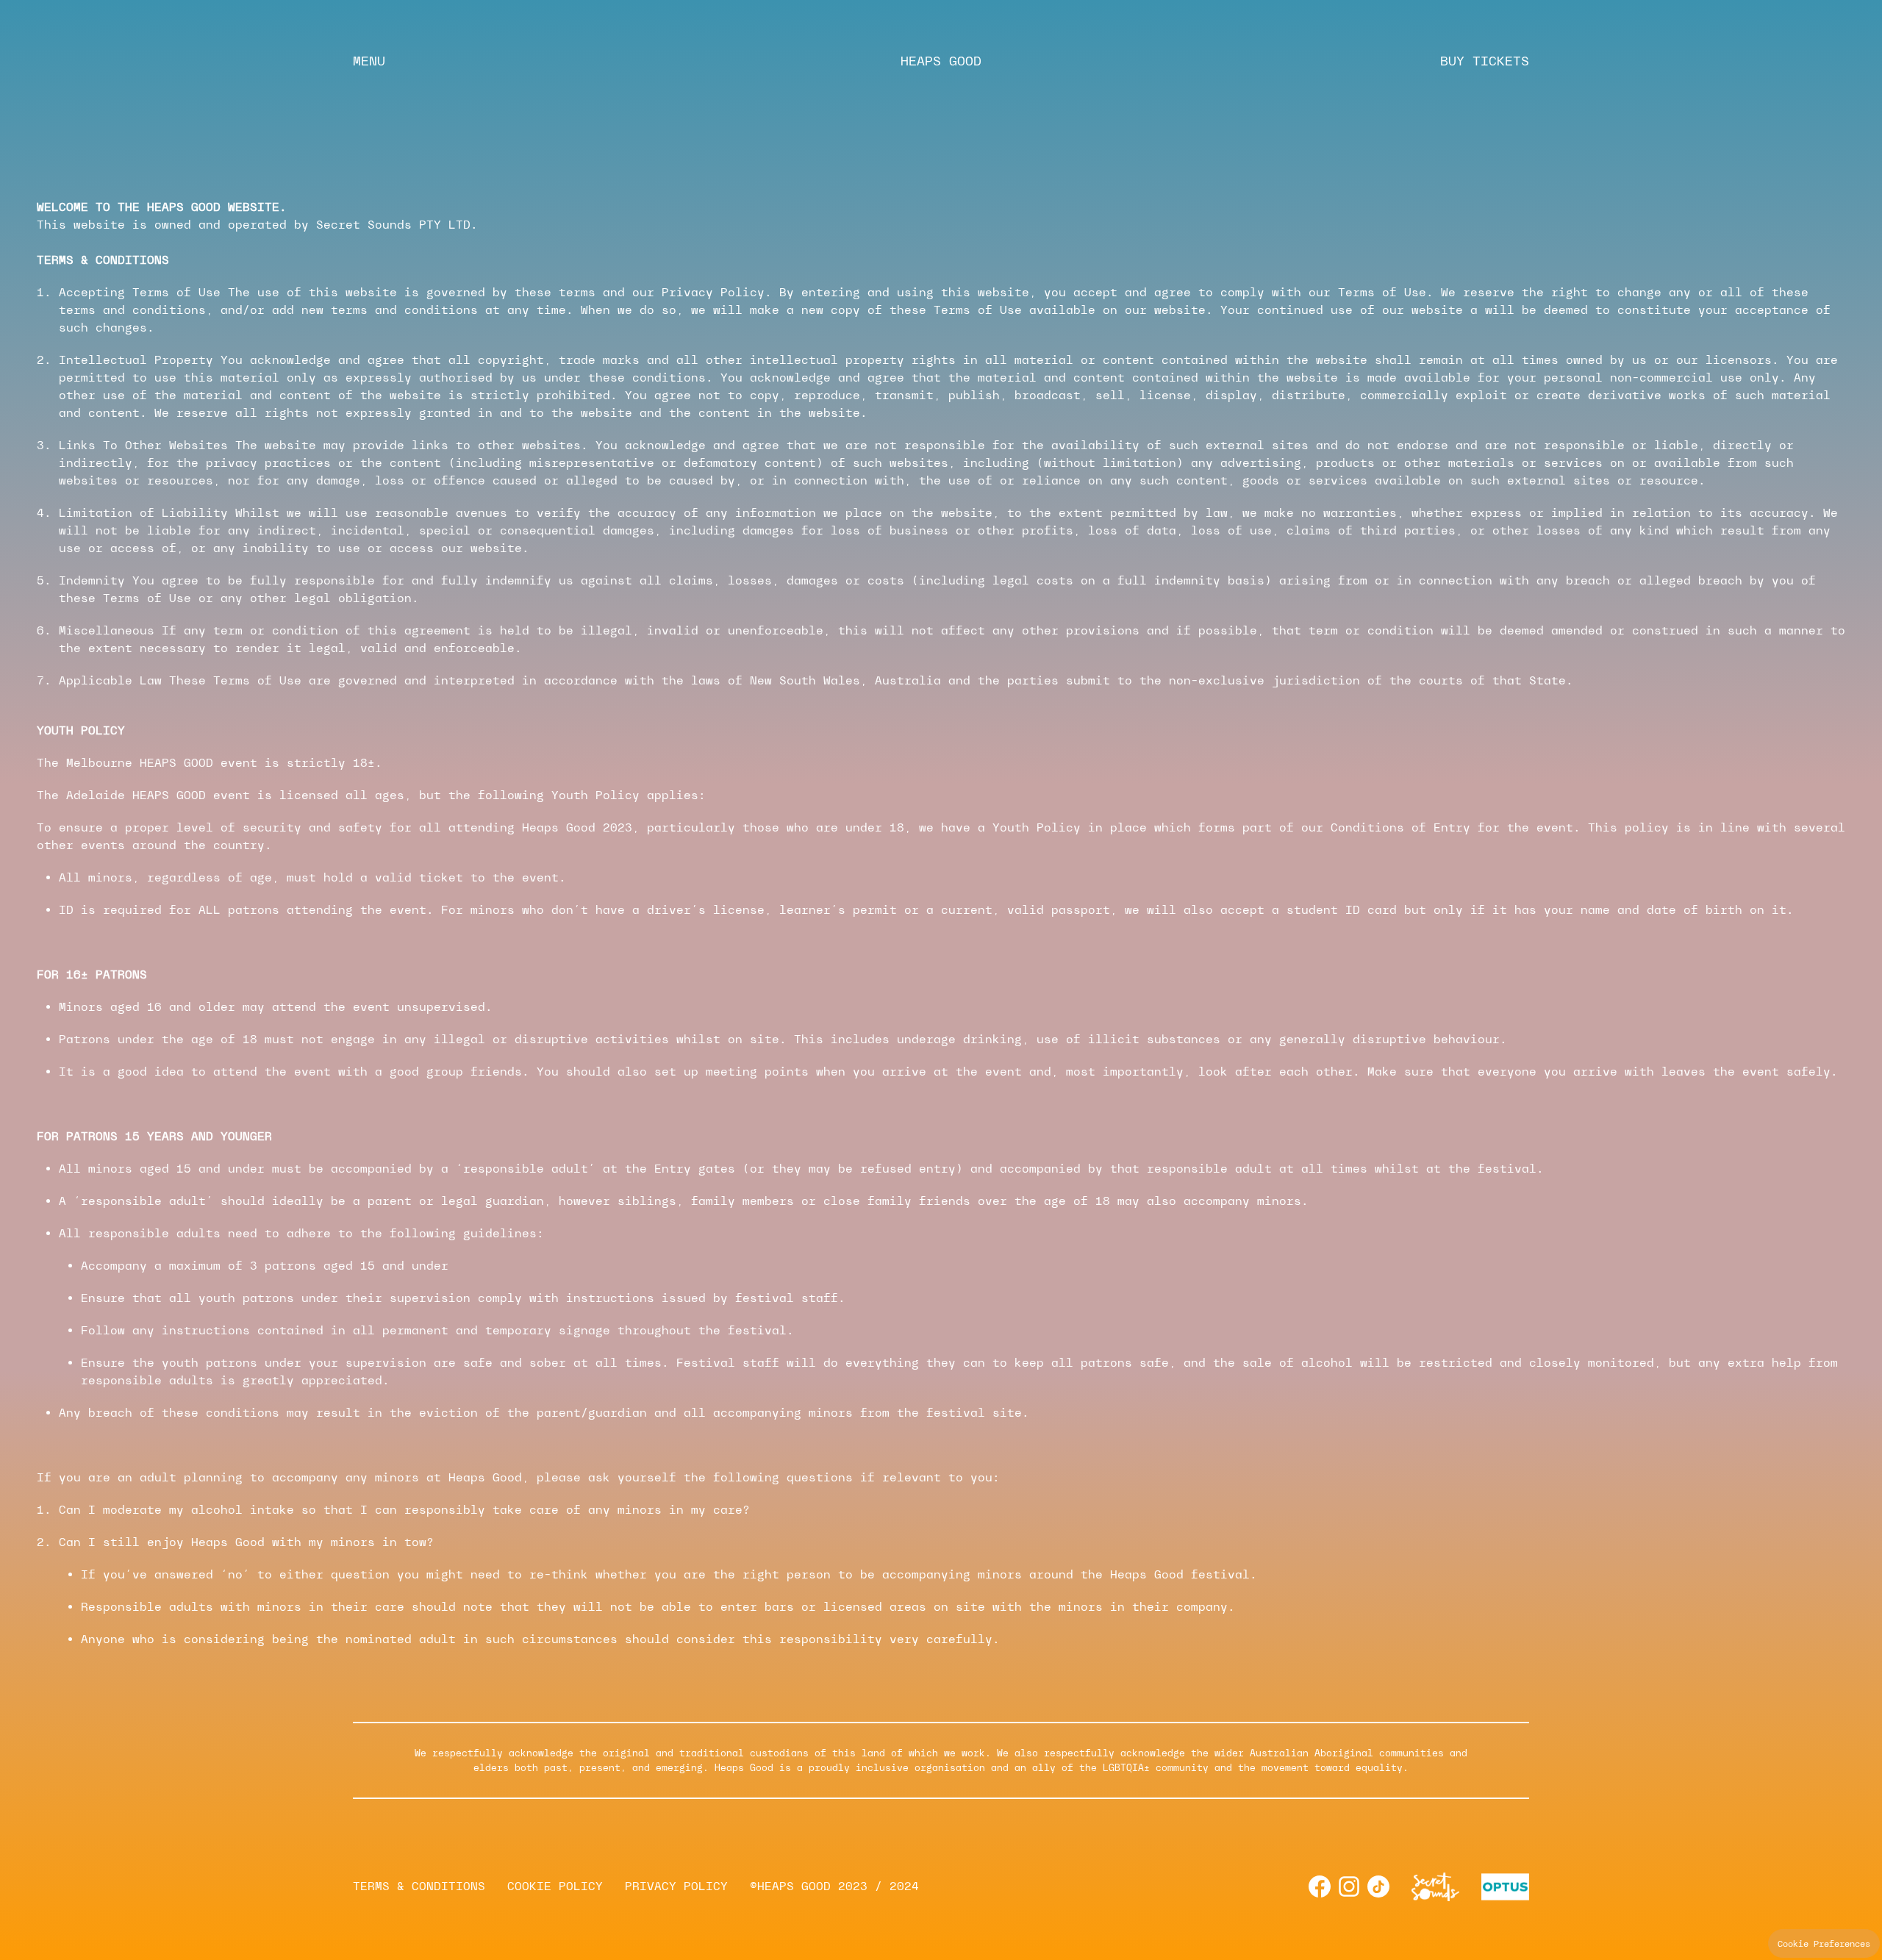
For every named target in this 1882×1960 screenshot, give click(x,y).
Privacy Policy (676, 1886)
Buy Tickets (1485, 61)
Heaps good (941, 61)
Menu (369, 61)
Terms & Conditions (419, 1886)
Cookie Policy (555, 1886)
